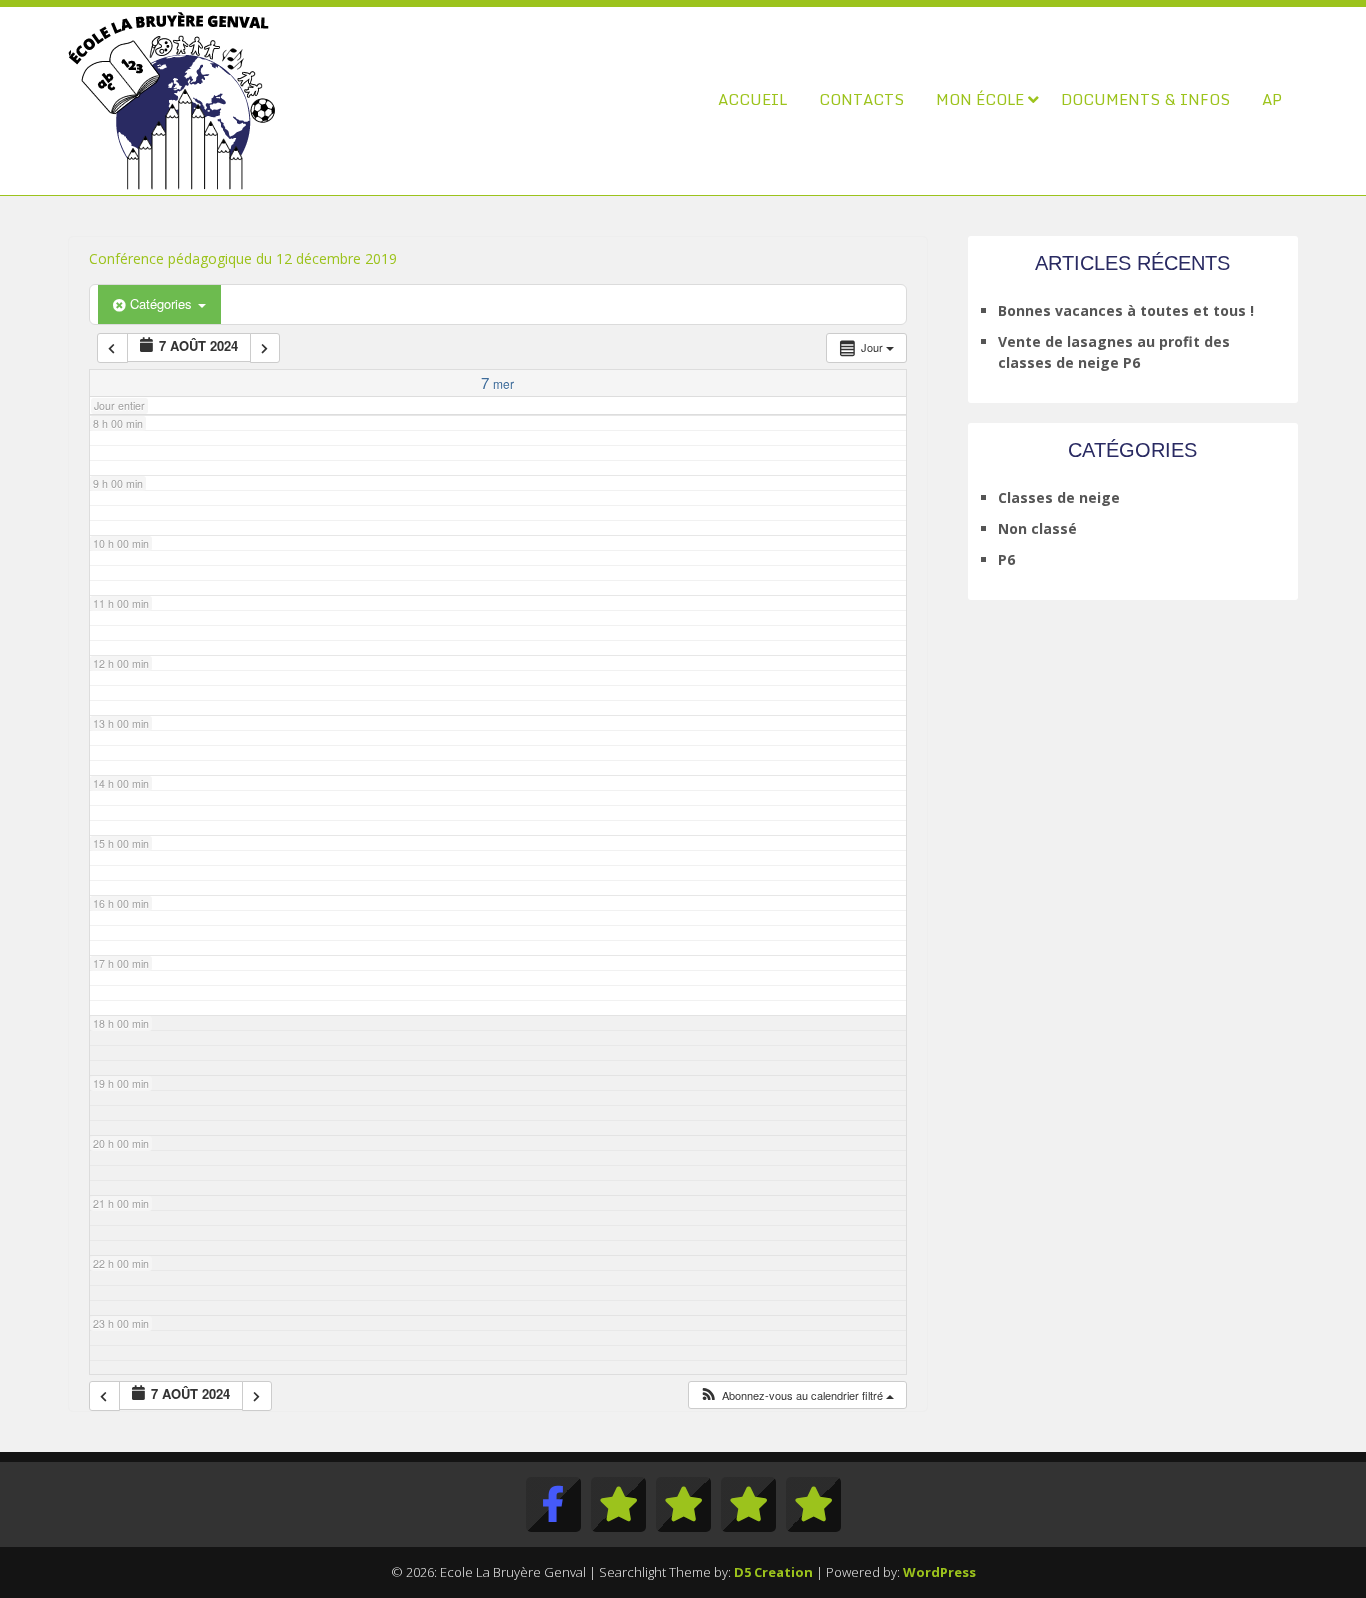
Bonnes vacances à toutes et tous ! (1126, 310)
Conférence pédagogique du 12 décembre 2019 (243, 258)
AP (1272, 99)
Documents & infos (1145, 99)
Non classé (1037, 528)
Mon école (980, 99)
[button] (796, 1395)
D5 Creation (773, 1572)
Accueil (752, 99)
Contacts (861, 99)
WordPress (939, 1572)
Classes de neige (1059, 497)
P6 (1006, 559)
